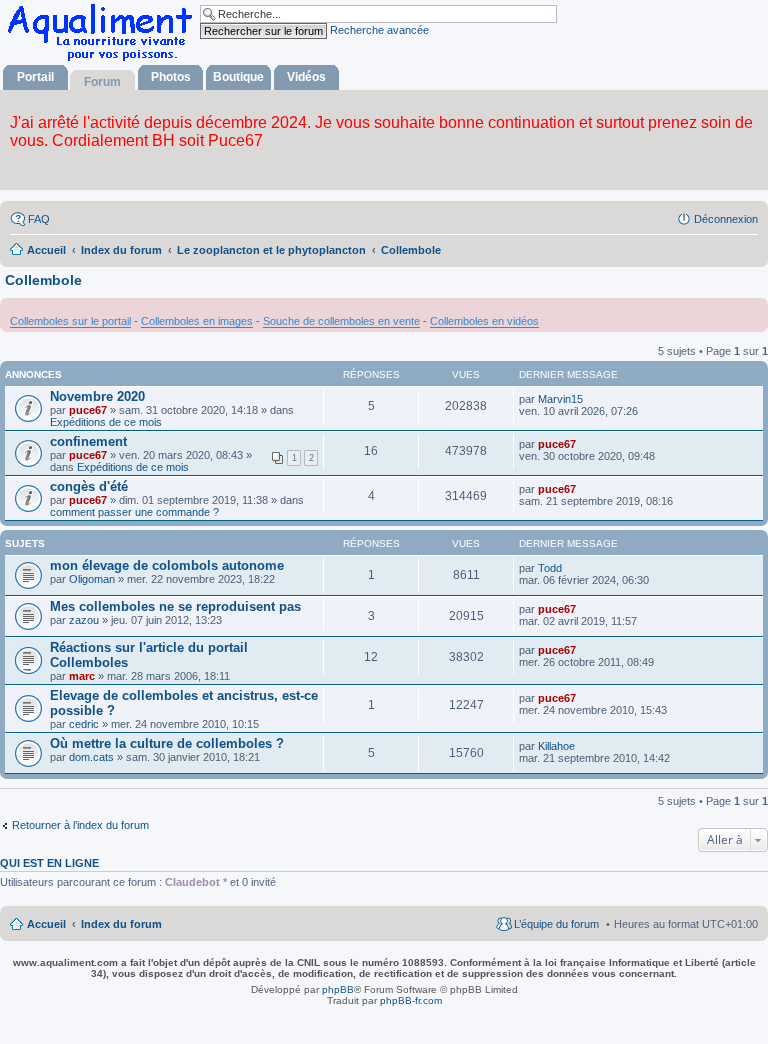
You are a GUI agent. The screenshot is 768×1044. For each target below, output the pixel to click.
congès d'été (89, 486)
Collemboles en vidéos (484, 321)
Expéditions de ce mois (106, 422)
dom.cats (91, 757)
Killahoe (556, 746)
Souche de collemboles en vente (341, 321)
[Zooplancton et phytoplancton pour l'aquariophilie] (104, 60)
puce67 (88, 410)
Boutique (238, 77)
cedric (84, 724)
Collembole (43, 280)
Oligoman (92, 579)
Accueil (46, 924)
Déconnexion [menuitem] (726, 219)
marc (82, 676)
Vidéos (306, 77)
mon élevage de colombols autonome (167, 565)
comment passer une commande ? (134, 512)
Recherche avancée (379, 30)
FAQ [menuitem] (39, 219)
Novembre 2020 (97, 396)
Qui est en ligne (49, 863)
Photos (171, 77)
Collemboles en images (197, 321)
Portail (35, 77)
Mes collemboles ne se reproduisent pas (175, 606)
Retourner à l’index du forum (80, 825)
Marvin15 (560, 399)
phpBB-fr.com (411, 1000)
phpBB (338, 989)
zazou (84, 620)
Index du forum (121, 924)
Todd (550, 568)
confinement (88, 441)
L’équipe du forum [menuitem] (556, 924)
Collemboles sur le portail (70, 321)
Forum (102, 82)
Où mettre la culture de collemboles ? (167, 743)
